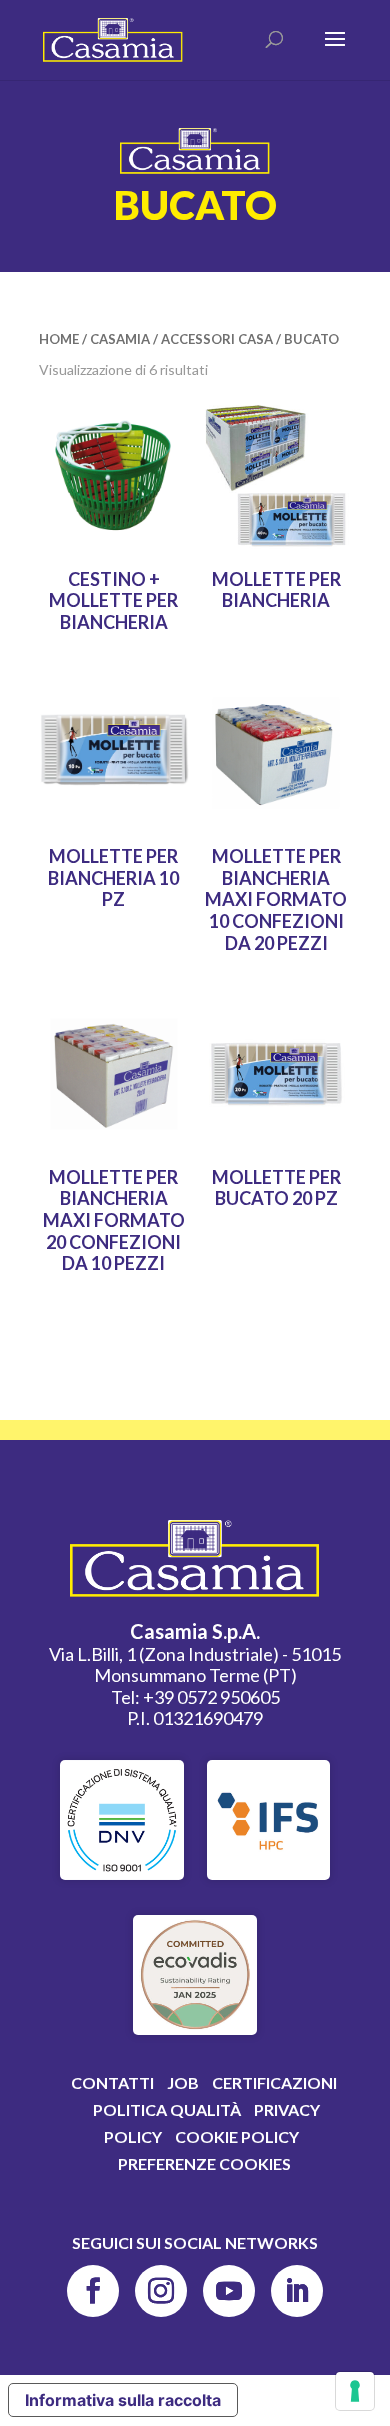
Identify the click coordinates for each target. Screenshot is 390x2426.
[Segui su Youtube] (229, 2291)
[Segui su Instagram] (161, 2291)
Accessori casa (217, 339)
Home (59, 339)
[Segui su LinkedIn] (297, 2291)
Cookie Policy (237, 2136)
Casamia (120, 339)
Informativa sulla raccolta (123, 2400)
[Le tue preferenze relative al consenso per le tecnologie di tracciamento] (355, 2391)
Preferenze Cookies (204, 2163)
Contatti (112, 2082)
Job (183, 2082)
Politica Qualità (167, 2109)
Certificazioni (274, 2082)
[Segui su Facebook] (93, 2291)
